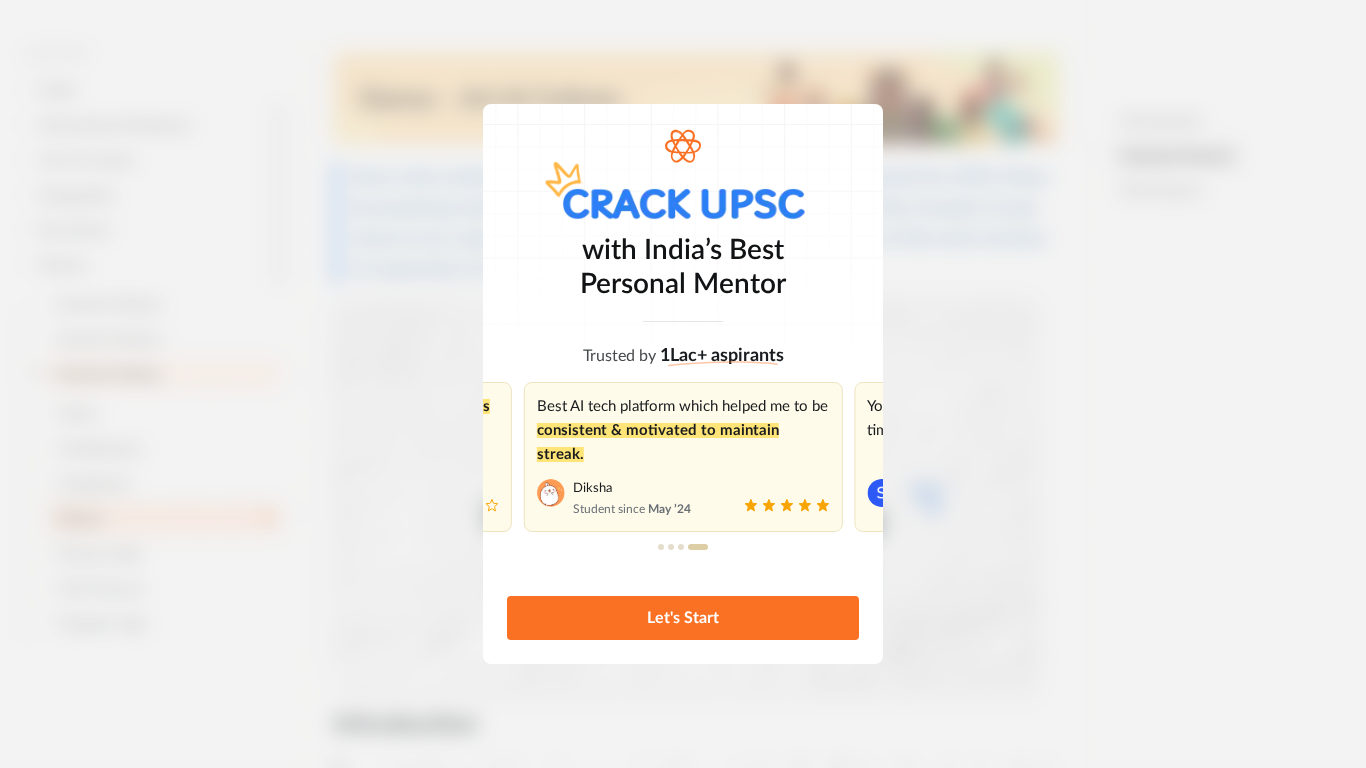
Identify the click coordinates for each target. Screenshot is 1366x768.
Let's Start (683, 618)
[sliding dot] (661, 547)
